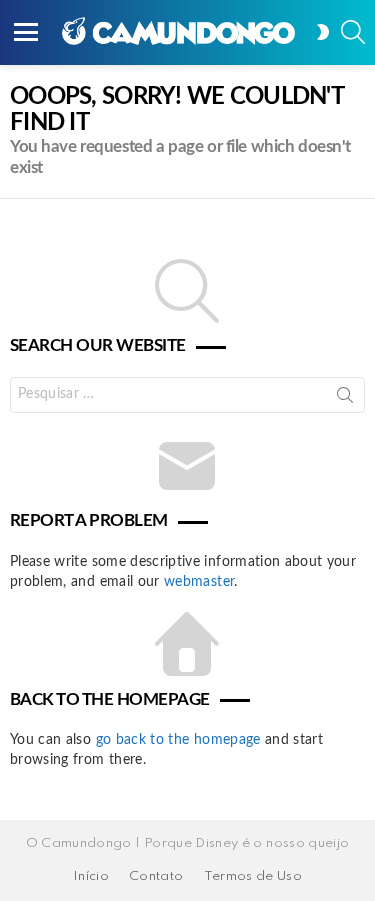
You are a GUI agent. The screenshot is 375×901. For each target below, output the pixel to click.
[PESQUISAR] (353, 32)
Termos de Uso (253, 876)
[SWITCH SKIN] (323, 32)
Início (91, 876)
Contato (156, 876)
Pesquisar (345, 399)
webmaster (199, 582)
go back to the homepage (178, 740)
